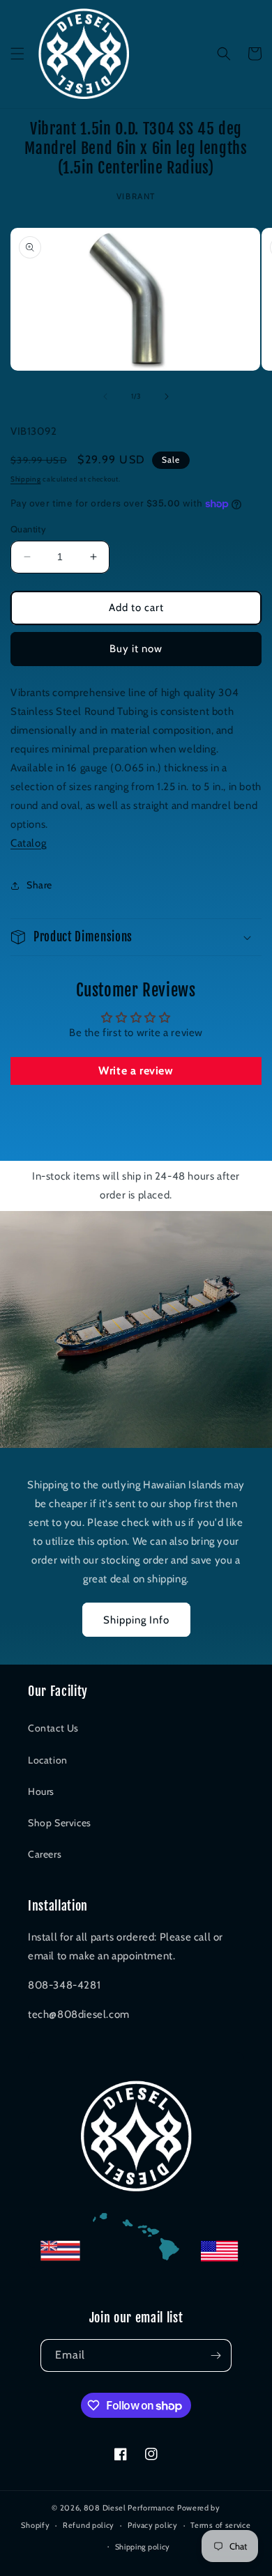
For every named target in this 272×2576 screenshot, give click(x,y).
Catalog (28, 843)
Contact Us (53, 1728)
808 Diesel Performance (129, 2508)
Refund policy (89, 2525)
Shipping (26, 479)
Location (48, 1760)
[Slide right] (167, 396)
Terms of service (220, 2525)
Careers (45, 1854)
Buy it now (136, 649)
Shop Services (60, 1823)
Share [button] (39, 885)
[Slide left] (105, 396)
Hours (41, 1791)
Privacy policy (153, 2525)
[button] (17, 54)
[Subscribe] (216, 2355)
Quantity (28, 529)
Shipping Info (136, 1620)
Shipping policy (143, 2547)
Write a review (136, 1071)
